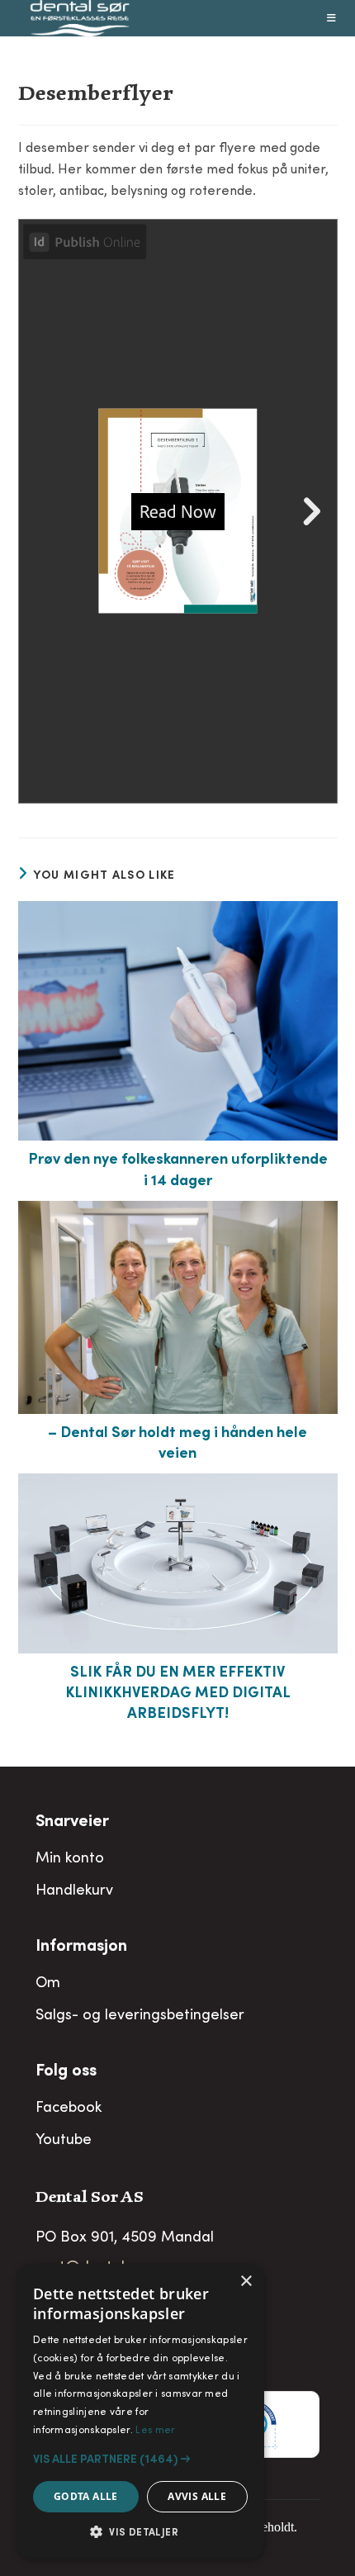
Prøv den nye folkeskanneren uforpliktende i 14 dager (178, 1171)
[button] (140, 2460)
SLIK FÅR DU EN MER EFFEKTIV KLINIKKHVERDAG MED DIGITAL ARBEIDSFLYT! (178, 1694)
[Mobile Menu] (332, 18)
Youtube (64, 2141)
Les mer (155, 2431)
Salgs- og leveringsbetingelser (140, 2016)
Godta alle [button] (86, 2496)
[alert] (140, 2412)
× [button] (246, 2282)
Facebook (69, 2109)
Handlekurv (74, 1891)
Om (48, 1984)
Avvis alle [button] (197, 2496)
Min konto (70, 1859)
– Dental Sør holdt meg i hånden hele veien (177, 1444)
